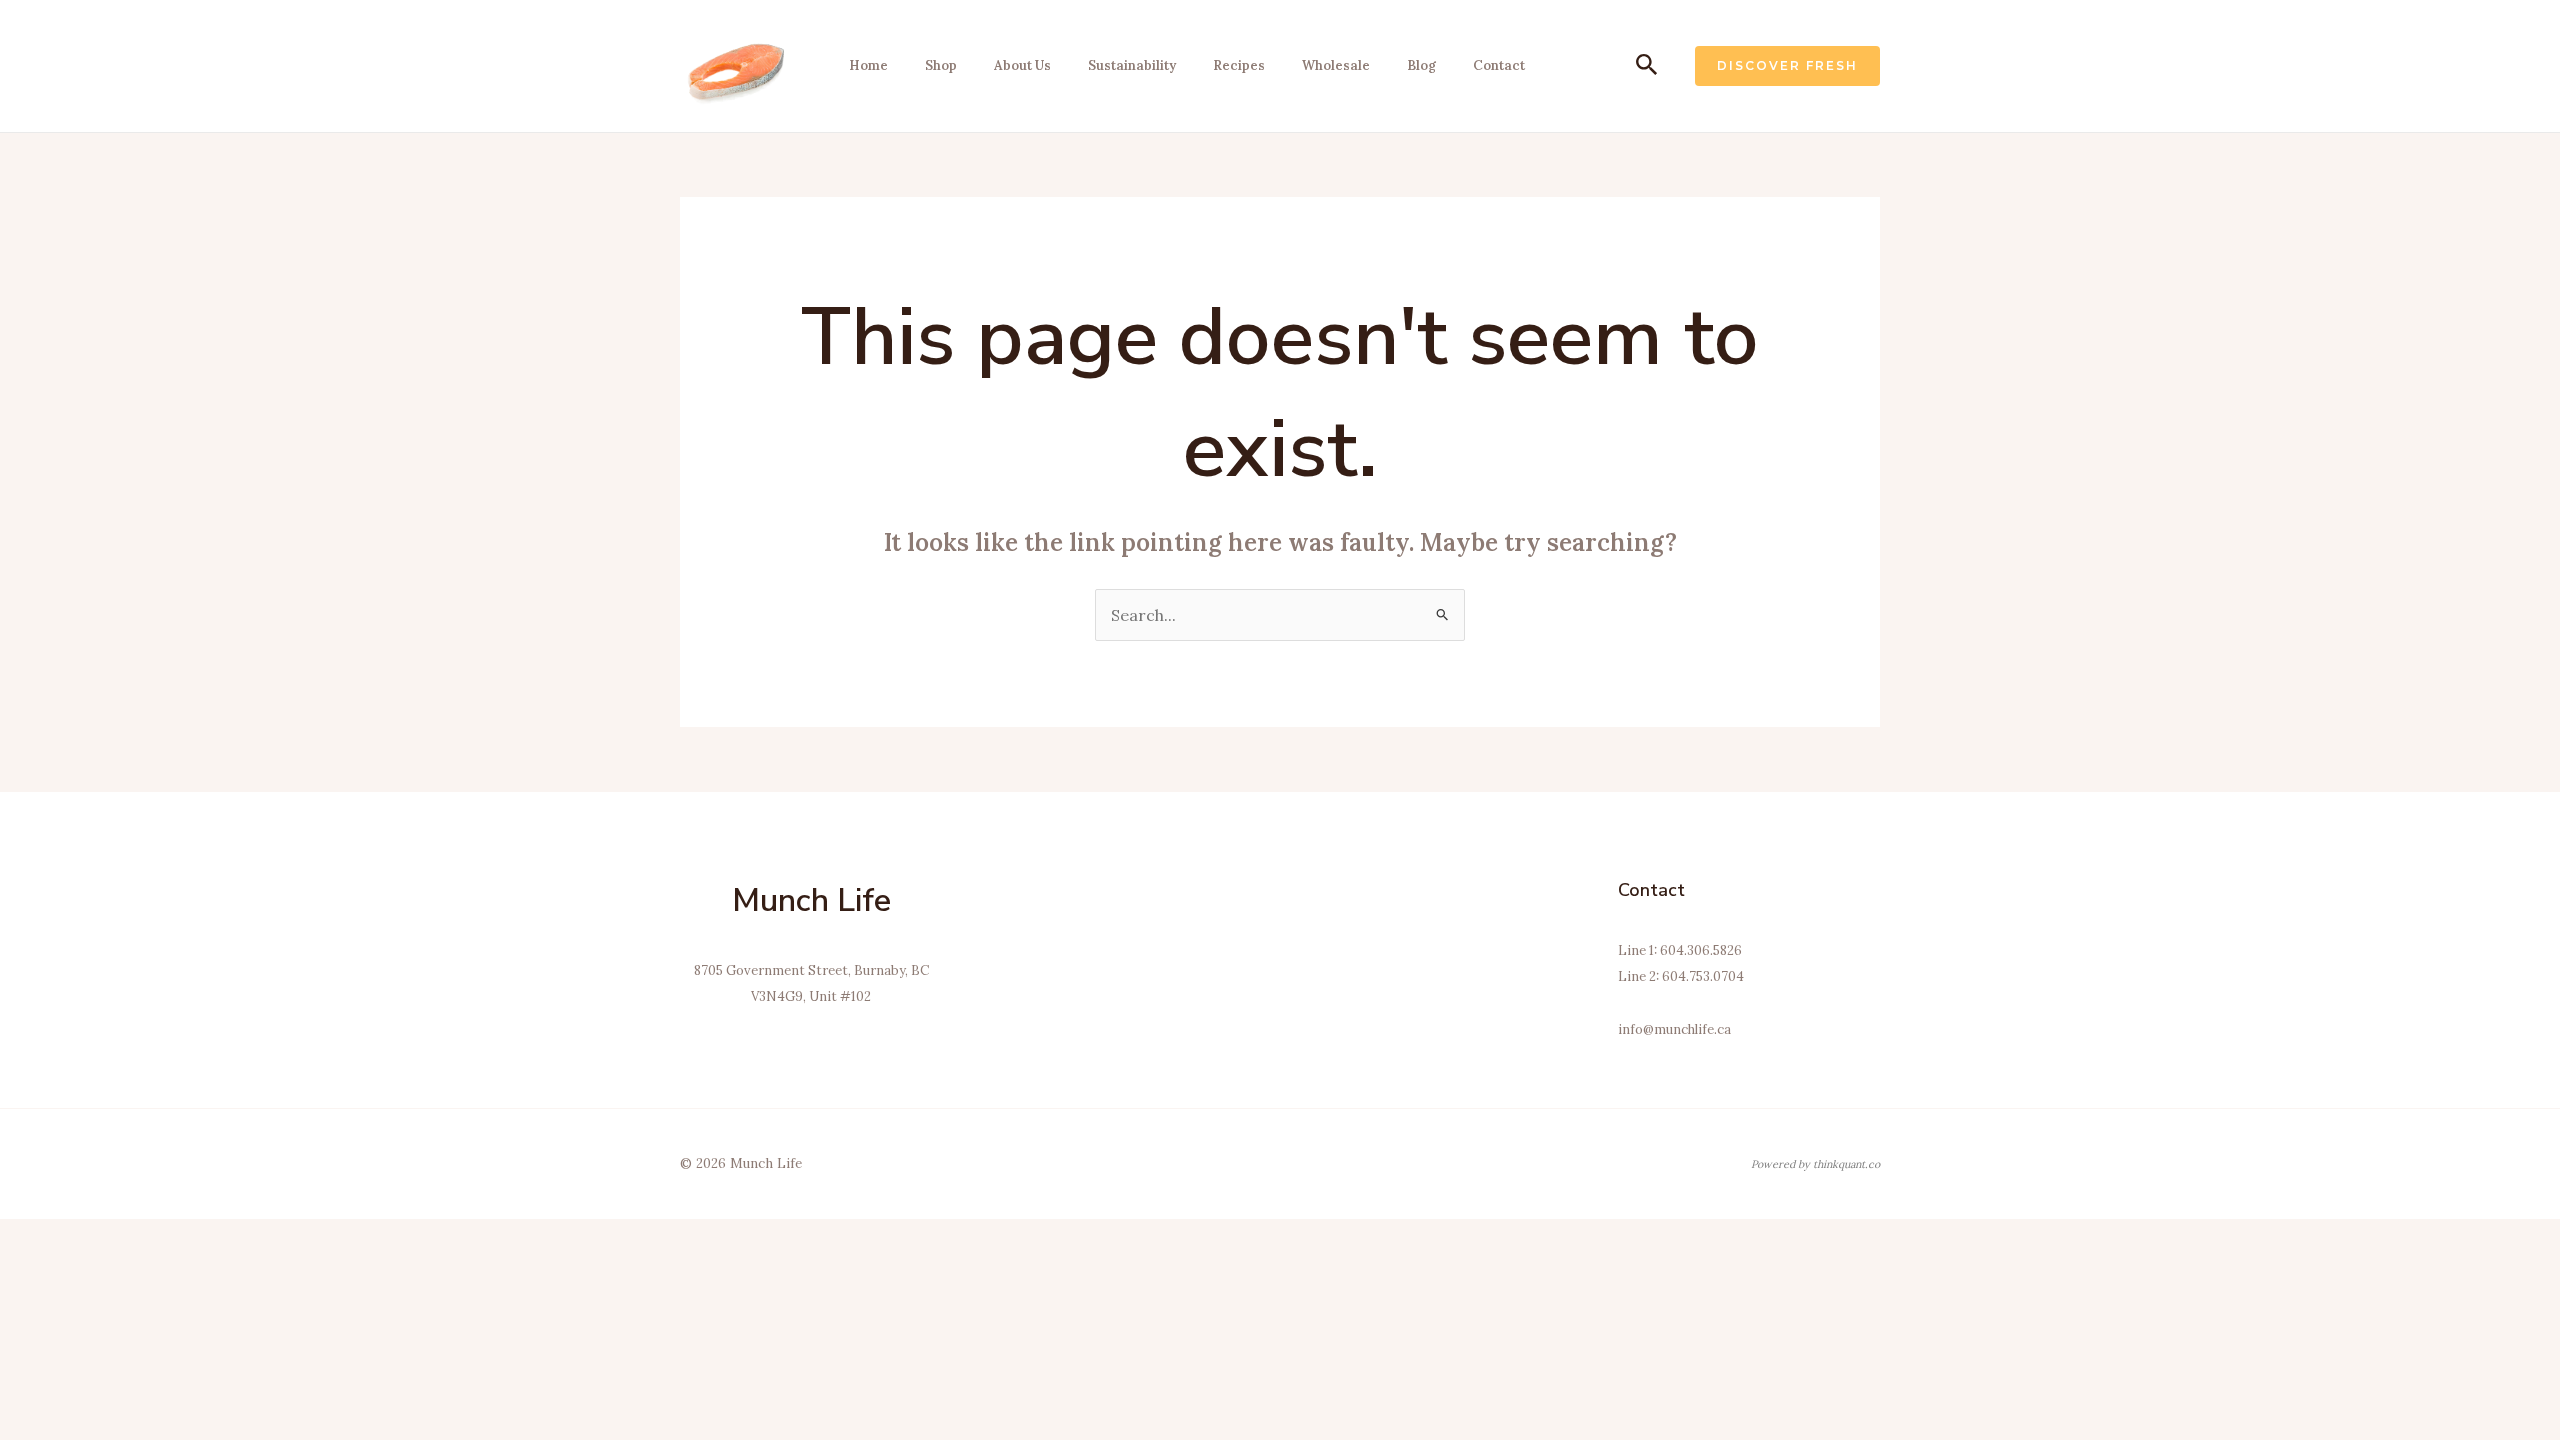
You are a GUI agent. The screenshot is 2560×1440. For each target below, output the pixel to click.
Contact (1499, 65)
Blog (1421, 65)
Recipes (1239, 65)
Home (868, 65)
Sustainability (1132, 65)
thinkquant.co (1846, 1164)
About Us (1022, 65)
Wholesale (1336, 65)
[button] (1647, 66)
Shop (941, 65)
